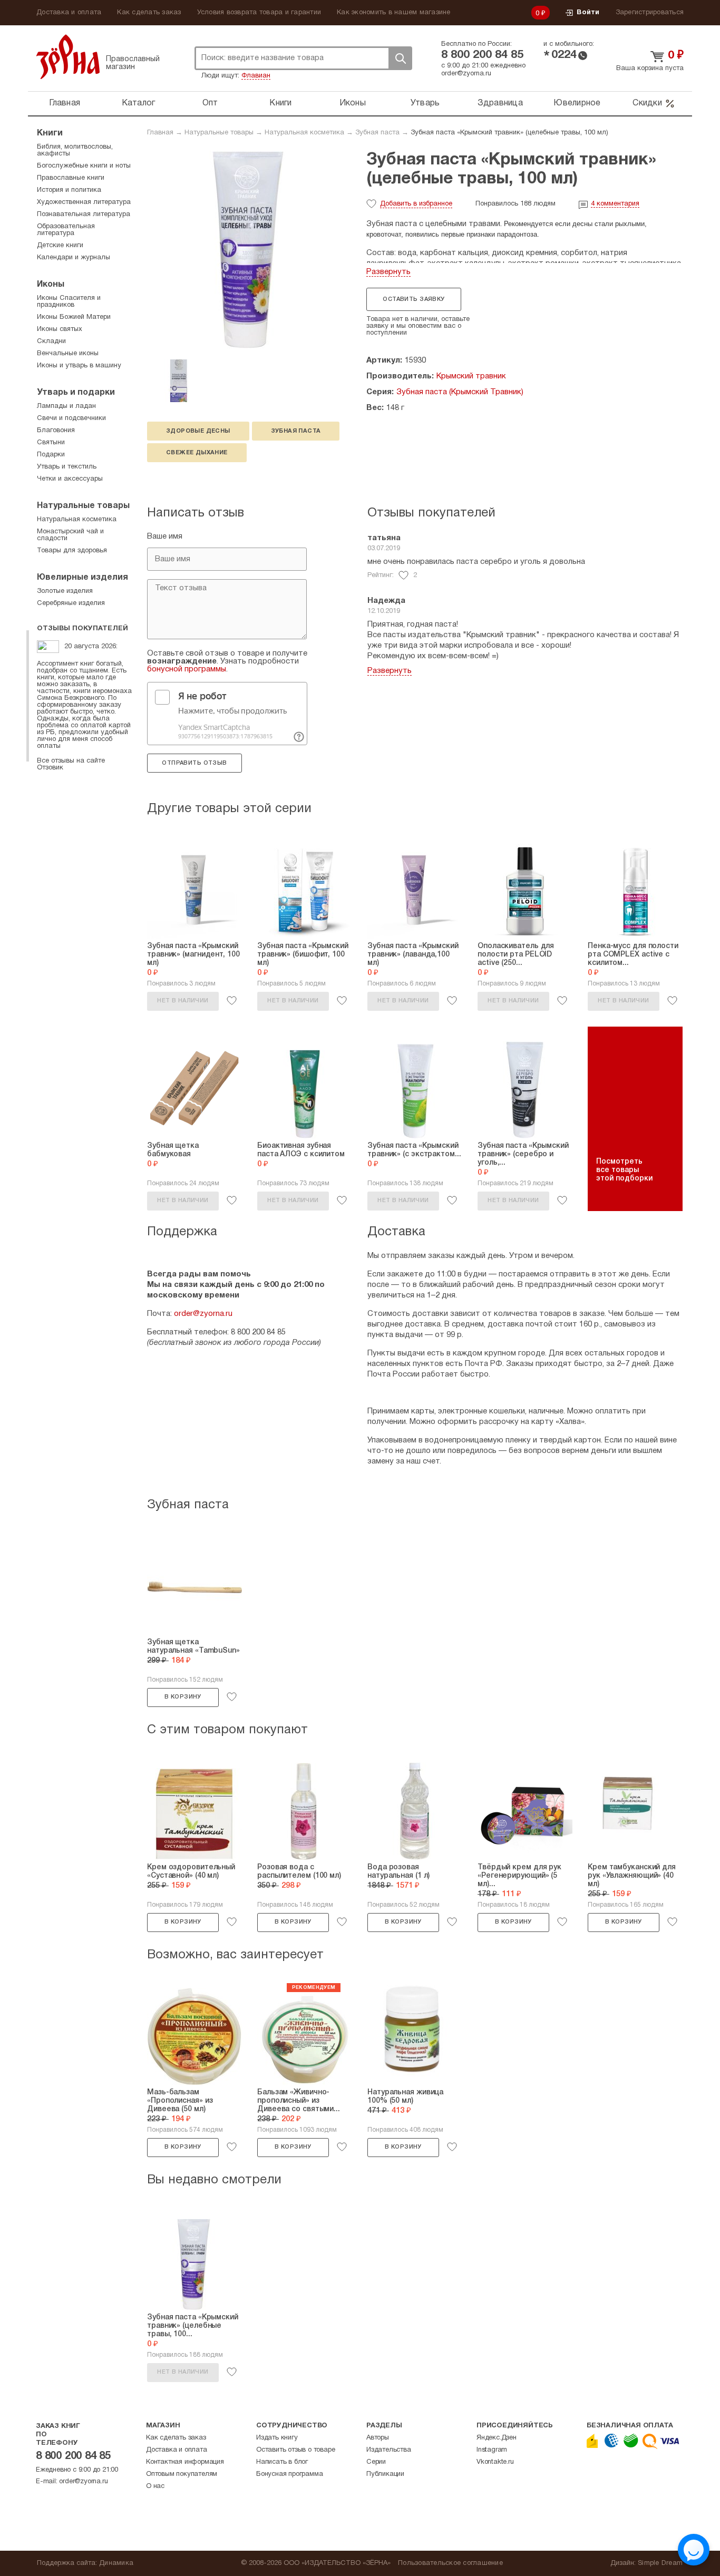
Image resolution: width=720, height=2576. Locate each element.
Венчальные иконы (68, 354)
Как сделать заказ (149, 13)
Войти (588, 13)
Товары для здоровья (72, 551)
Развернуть (388, 272)
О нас (155, 2486)
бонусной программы (187, 669)
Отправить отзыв (194, 763)
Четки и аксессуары (70, 479)
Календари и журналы (74, 258)
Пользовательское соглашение (450, 2563)
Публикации (385, 2474)
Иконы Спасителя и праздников (69, 302)
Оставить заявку (413, 299)
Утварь (425, 103)
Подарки (51, 455)
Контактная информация (185, 2462)
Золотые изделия (65, 591)
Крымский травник (471, 376)
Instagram (492, 2450)
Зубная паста (377, 133)
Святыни (51, 443)
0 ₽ (541, 14)
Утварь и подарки (76, 393)
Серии (376, 2462)
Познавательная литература (84, 214)
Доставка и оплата (69, 13)
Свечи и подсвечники (71, 418)
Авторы (378, 2438)
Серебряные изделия (71, 603)
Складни (51, 341)
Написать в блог (282, 2462)
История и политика (69, 190)
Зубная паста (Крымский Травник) (460, 392)
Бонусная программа (289, 2474)
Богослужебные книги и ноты (84, 166)
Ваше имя (165, 536)
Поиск (400, 58)
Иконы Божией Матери (74, 317)
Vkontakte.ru (495, 2462)
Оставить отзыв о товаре (295, 2450)
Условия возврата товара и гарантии (259, 13)
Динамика (116, 2563)
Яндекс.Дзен (497, 2438)
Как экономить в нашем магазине (394, 13)
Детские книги (60, 246)
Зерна (68, 57)
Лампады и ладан (66, 406)
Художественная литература (84, 202)
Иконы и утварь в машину (79, 366)
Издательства (389, 2450)
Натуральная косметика (304, 133)
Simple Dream (660, 2563)
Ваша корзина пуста (650, 69)
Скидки (647, 103)
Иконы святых (60, 329)
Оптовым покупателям (182, 2474)
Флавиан (256, 76)
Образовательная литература (66, 230)
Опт (210, 103)
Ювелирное (577, 103)
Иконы (353, 103)
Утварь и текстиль (67, 467)
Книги (280, 103)
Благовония (56, 431)
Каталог (139, 103)
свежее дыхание (197, 453)
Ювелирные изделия (82, 578)
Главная (65, 103)
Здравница (500, 103)
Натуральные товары (219, 133)
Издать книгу (277, 2438)
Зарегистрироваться (650, 13)
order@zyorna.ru (466, 74)
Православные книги (71, 178)
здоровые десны (198, 431)
